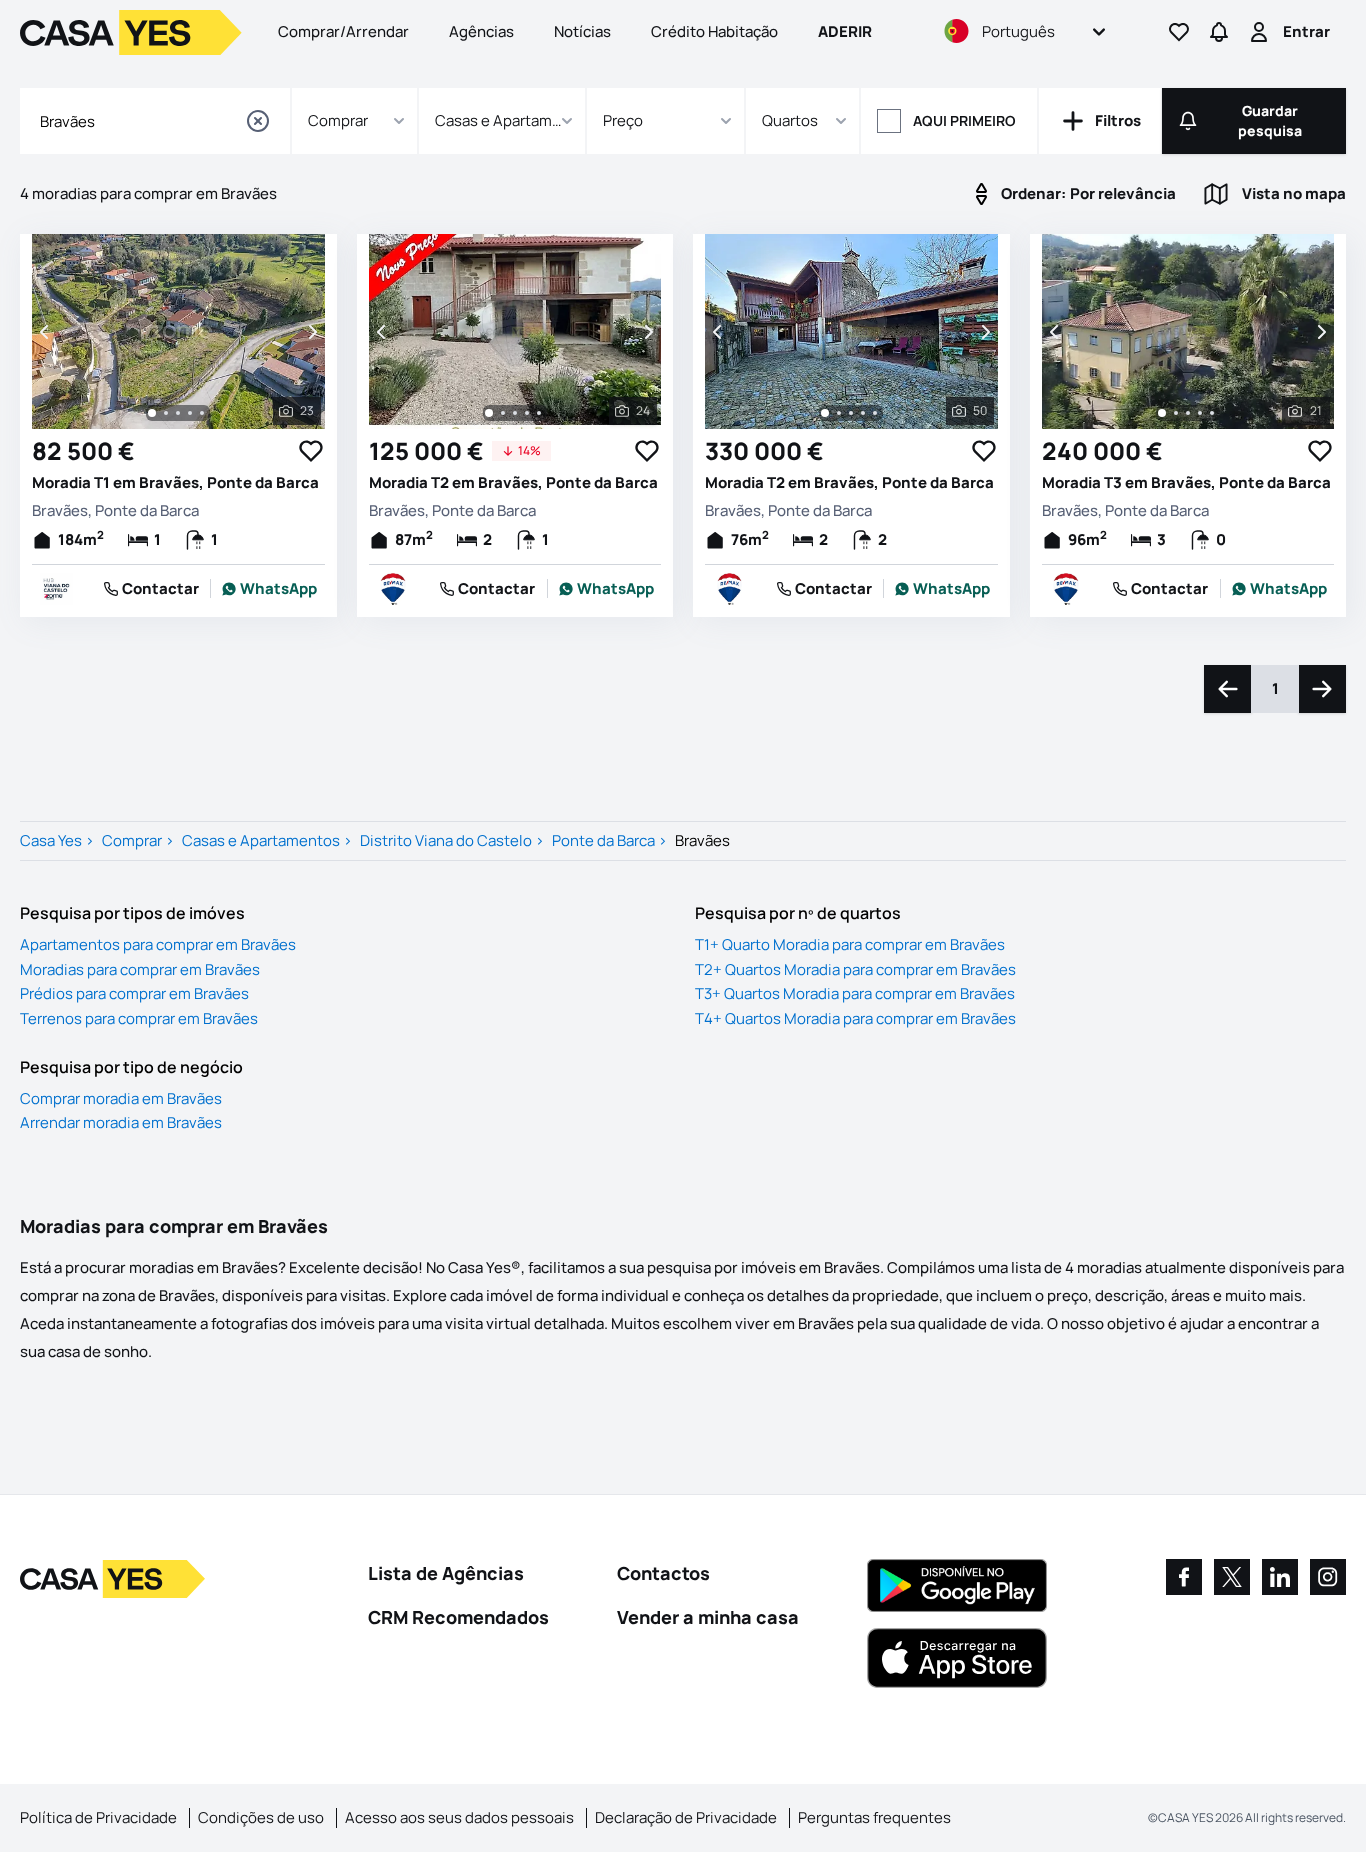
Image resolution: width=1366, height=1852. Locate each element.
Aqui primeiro (964, 120)
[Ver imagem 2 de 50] (839, 413)
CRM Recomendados (458, 1617)
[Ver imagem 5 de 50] (875, 413)
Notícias (582, 31)
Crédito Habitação (714, 31)
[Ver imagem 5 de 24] (539, 413)
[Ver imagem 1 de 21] (1162, 413)
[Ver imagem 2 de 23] (166, 413)
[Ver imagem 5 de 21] (1212, 413)
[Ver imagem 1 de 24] (489, 413)
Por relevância (1088, 193)
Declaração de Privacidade (686, 1817)
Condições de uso (261, 1817)
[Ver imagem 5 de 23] (202, 413)
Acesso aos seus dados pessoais (459, 1817)
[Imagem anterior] (46, 332)
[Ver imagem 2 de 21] (1176, 413)
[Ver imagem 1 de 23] (152, 413)
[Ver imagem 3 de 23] (178, 413)
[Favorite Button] (311, 451)
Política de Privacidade (98, 1817)
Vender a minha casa (708, 1617)
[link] (269, 589)
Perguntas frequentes (874, 1817)
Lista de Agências (446, 1573)
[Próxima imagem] (311, 332)
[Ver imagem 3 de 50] (851, 413)
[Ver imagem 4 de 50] (863, 413)
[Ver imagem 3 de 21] (1188, 413)
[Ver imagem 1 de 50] (825, 413)
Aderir (845, 31)
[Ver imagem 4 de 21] (1200, 413)
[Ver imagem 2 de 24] (503, 413)
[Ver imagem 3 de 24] (515, 413)
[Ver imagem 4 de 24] (527, 413)
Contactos (663, 1573)
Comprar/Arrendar (343, 31)
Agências (481, 31)
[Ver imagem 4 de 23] (190, 413)
